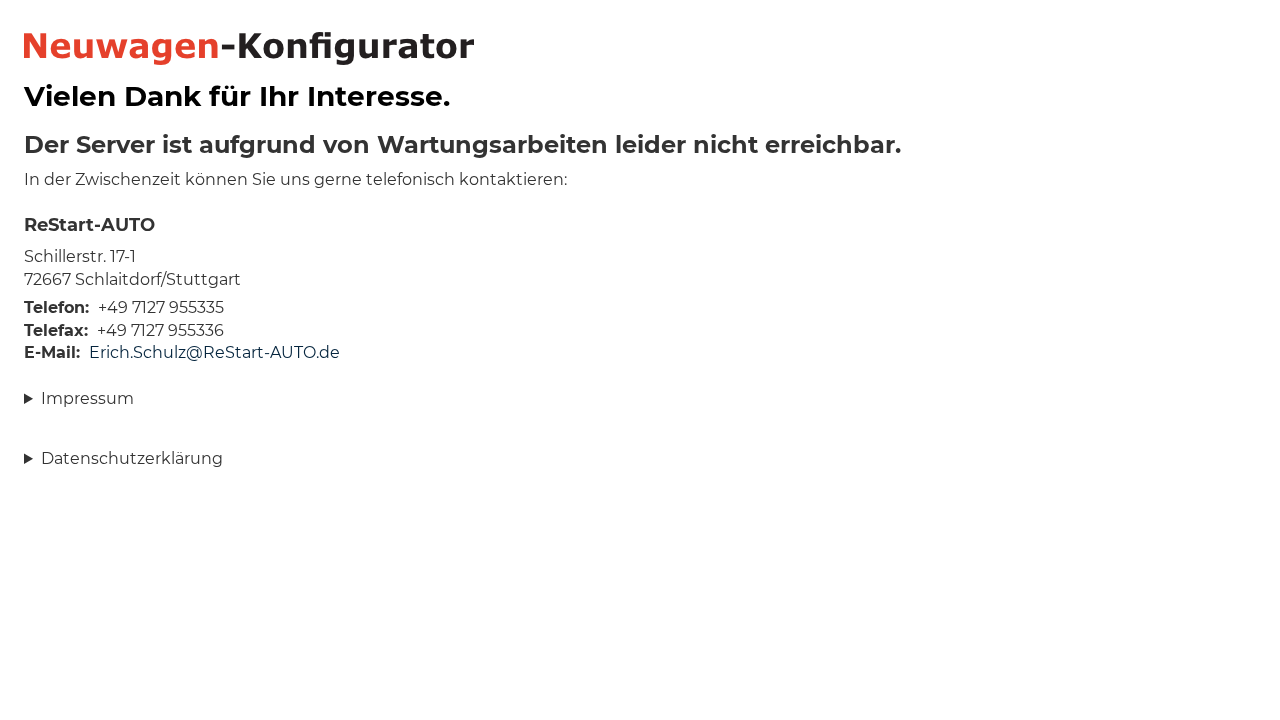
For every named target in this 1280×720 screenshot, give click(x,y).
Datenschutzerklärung (132, 458)
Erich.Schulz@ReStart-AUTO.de (214, 352)
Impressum (87, 398)
